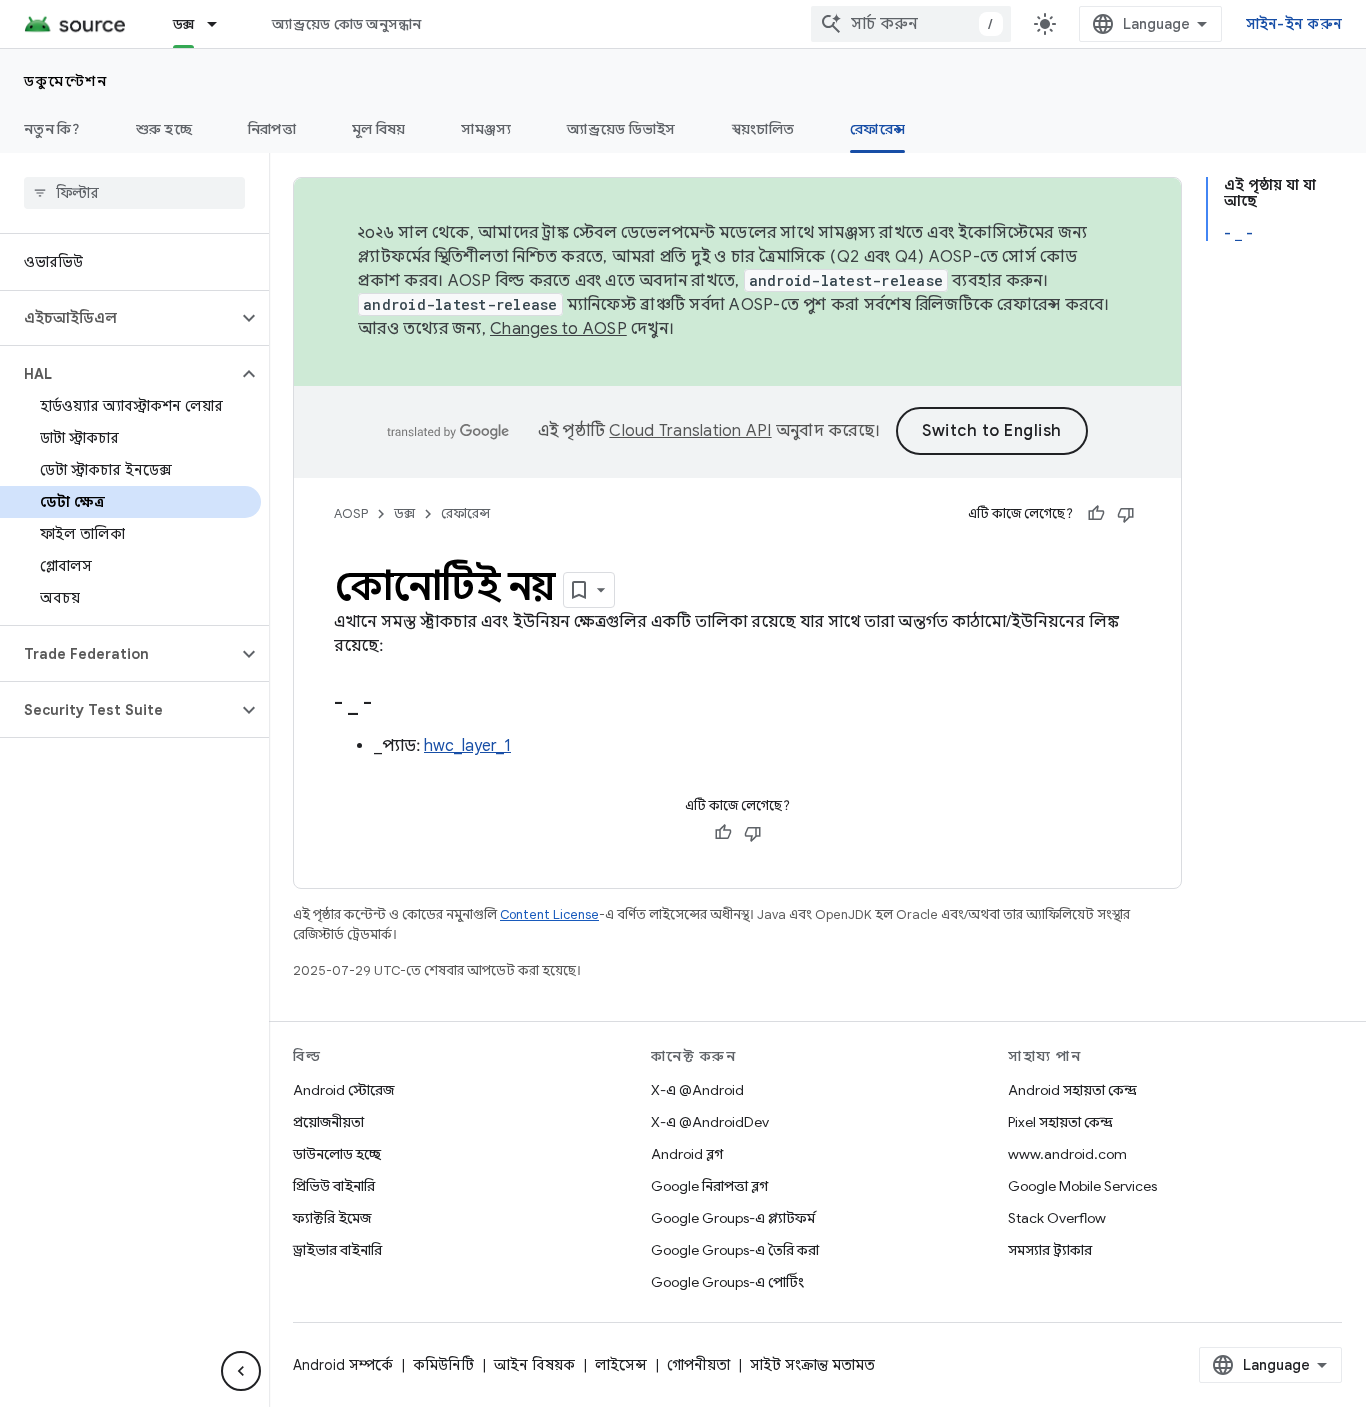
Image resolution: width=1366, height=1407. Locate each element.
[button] (118, 318)
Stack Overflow (1057, 1218)
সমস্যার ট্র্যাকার (1050, 1250)
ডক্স (184, 24)
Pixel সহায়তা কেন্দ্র (1060, 1122)
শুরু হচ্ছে (164, 129)
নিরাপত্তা (272, 129)
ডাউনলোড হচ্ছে (337, 1154)
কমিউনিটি (443, 1365)
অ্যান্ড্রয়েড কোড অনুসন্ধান (346, 24)
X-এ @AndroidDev (710, 1122)
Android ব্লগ (687, 1154)
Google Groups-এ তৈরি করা (735, 1250)
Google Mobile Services (1082, 1186)
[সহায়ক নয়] (1126, 514)
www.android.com (1067, 1154)
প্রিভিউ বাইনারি (334, 1186)
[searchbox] (134, 193)
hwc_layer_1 (467, 746)
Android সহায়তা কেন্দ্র (1072, 1090)
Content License (549, 914)
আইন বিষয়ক (534, 1365)
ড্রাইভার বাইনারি (337, 1250)
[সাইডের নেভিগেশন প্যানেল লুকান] (241, 1371)
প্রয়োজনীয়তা (328, 1122)
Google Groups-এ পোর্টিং (727, 1282)
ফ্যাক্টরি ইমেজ (332, 1218)
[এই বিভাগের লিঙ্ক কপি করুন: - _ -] (392, 705)
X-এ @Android (697, 1090)
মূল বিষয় (379, 129)
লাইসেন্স (621, 1365)
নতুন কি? (52, 129)
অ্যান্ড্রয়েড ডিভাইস (621, 129)
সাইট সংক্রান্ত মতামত (812, 1365)
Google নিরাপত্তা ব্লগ (709, 1186)
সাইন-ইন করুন (1294, 24)
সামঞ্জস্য (486, 129)
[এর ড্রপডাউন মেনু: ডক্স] (221, 24)
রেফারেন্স (877, 129)
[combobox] (911, 24)
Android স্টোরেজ (343, 1090)
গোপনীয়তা (698, 1365)
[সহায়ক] (1096, 514)
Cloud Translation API (690, 431)
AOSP (351, 513)
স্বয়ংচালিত (763, 129)
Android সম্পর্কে (343, 1365)
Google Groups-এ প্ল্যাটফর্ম (733, 1218)
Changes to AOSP (558, 329)
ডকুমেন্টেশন (65, 81)
